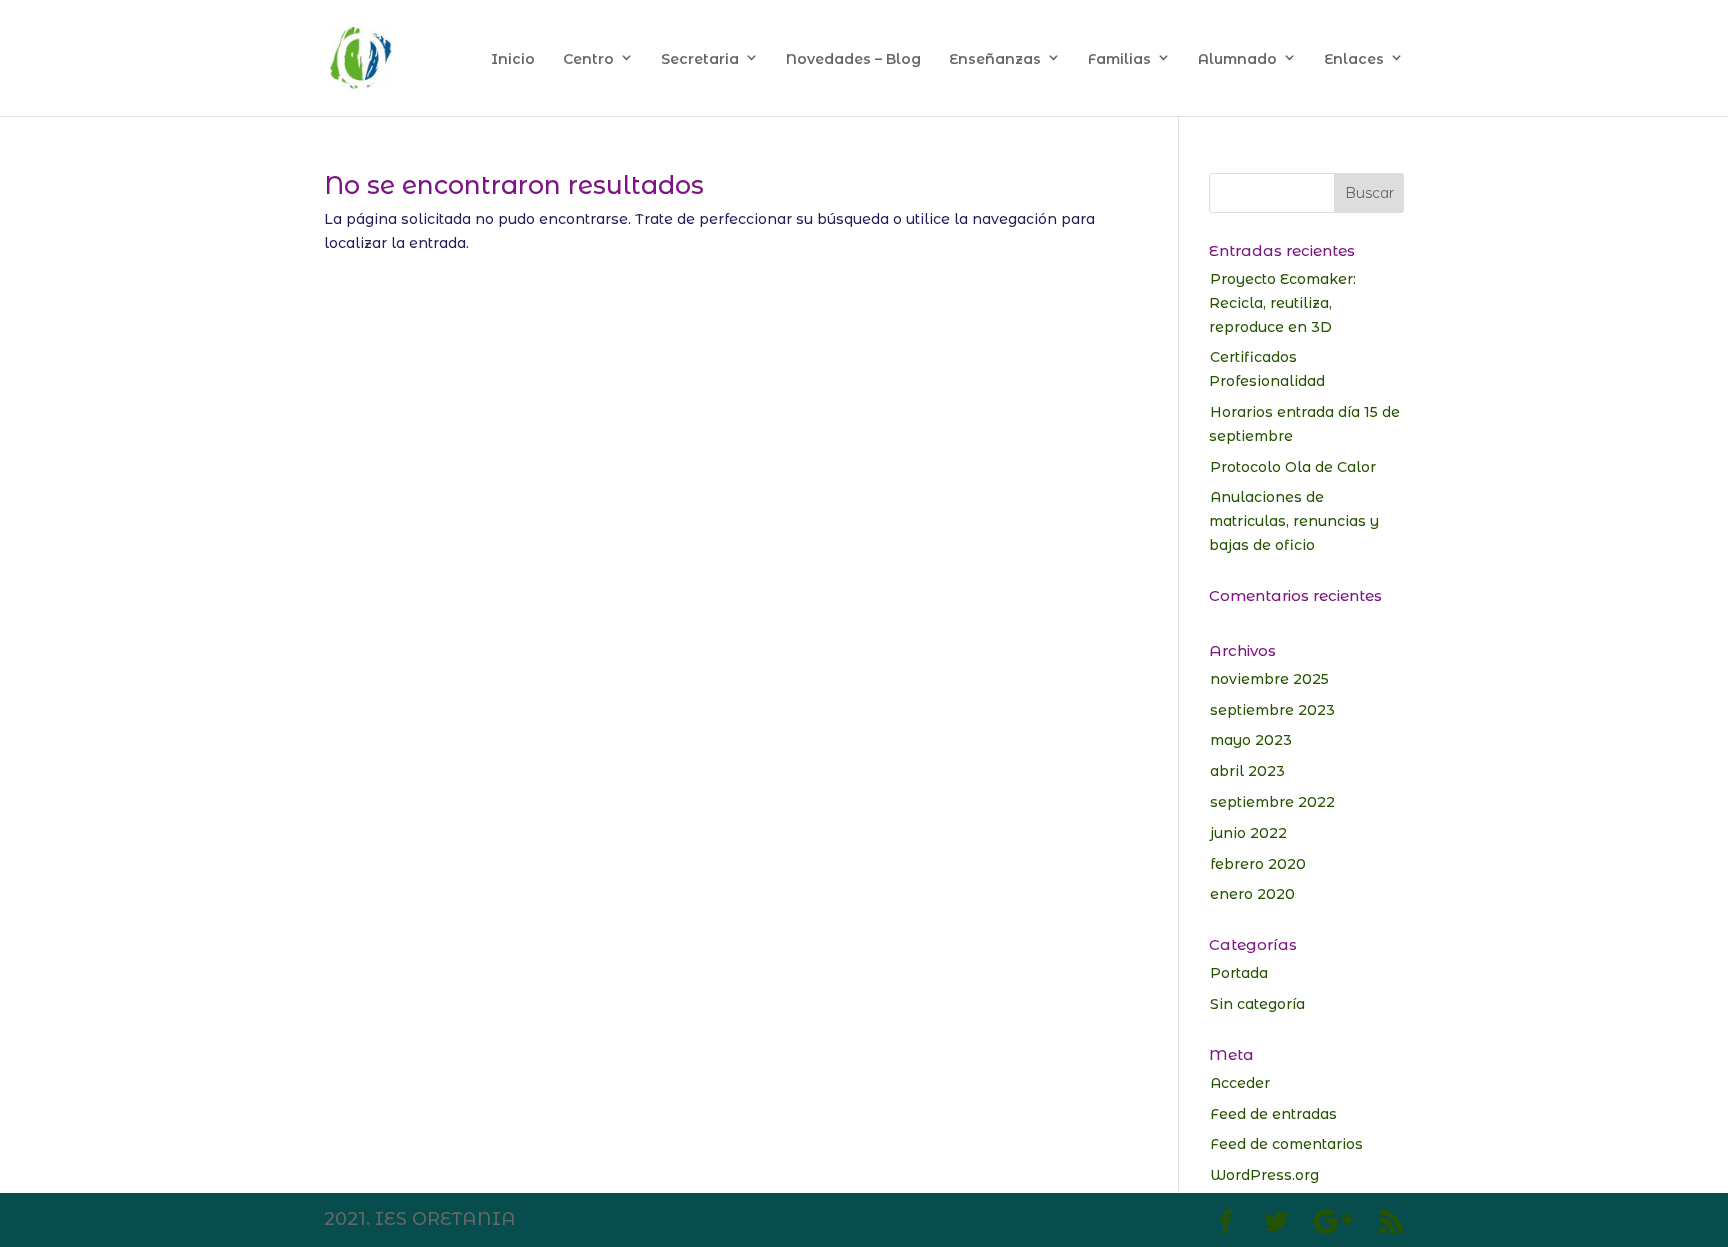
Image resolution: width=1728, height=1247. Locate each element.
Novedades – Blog (853, 59)
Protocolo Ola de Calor (1293, 467)
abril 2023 (1247, 771)
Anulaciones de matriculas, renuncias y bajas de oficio (1294, 521)
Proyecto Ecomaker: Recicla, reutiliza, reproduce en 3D (1282, 303)
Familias (1119, 59)
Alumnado (1237, 59)
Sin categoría (1257, 1004)
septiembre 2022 (1272, 802)
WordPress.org (1264, 1175)
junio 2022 (1248, 833)
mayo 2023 (1251, 740)
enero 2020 (1252, 894)
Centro (588, 59)
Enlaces (1354, 59)
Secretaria (700, 59)
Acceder (1240, 1083)
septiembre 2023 (1272, 710)
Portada (1239, 973)
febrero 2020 (1258, 864)
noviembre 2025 (1269, 679)
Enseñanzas (995, 59)
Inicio (513, 59)
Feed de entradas (1273, 1114)
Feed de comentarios (1286, 1144)
